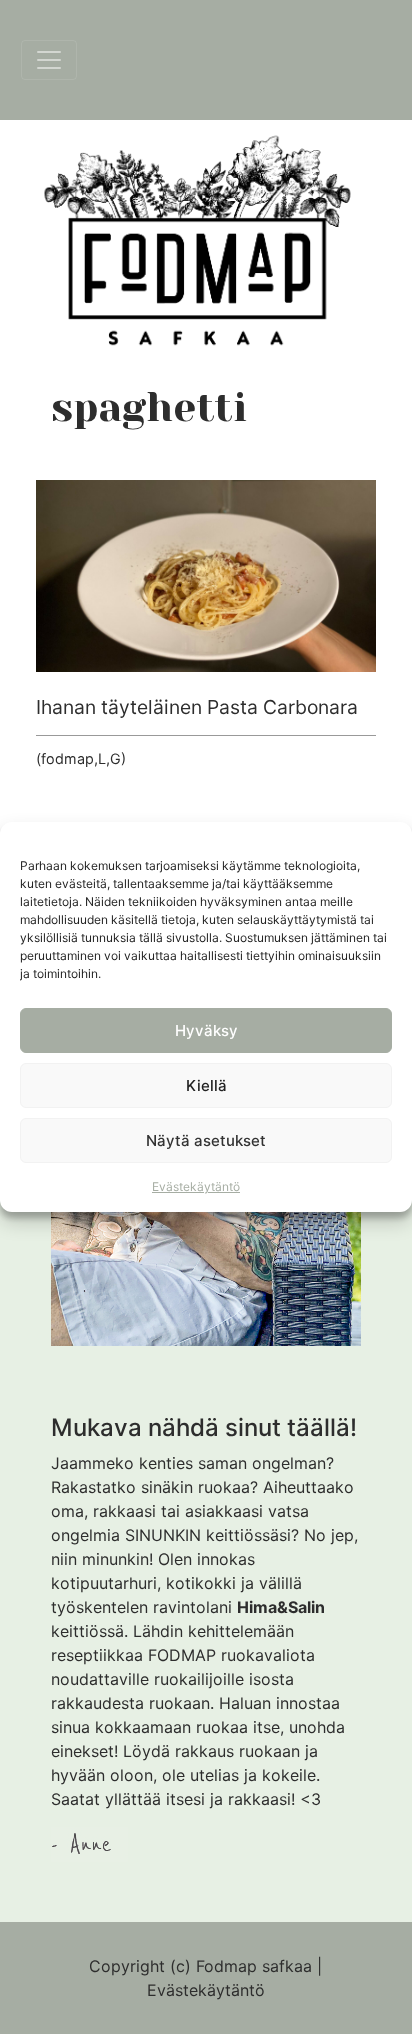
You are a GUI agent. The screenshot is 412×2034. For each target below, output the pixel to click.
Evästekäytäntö (196, 1186)
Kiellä (206, 1085)
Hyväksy (206, 1030)
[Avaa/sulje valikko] (49, 60)
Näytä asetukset (206, 1140)
